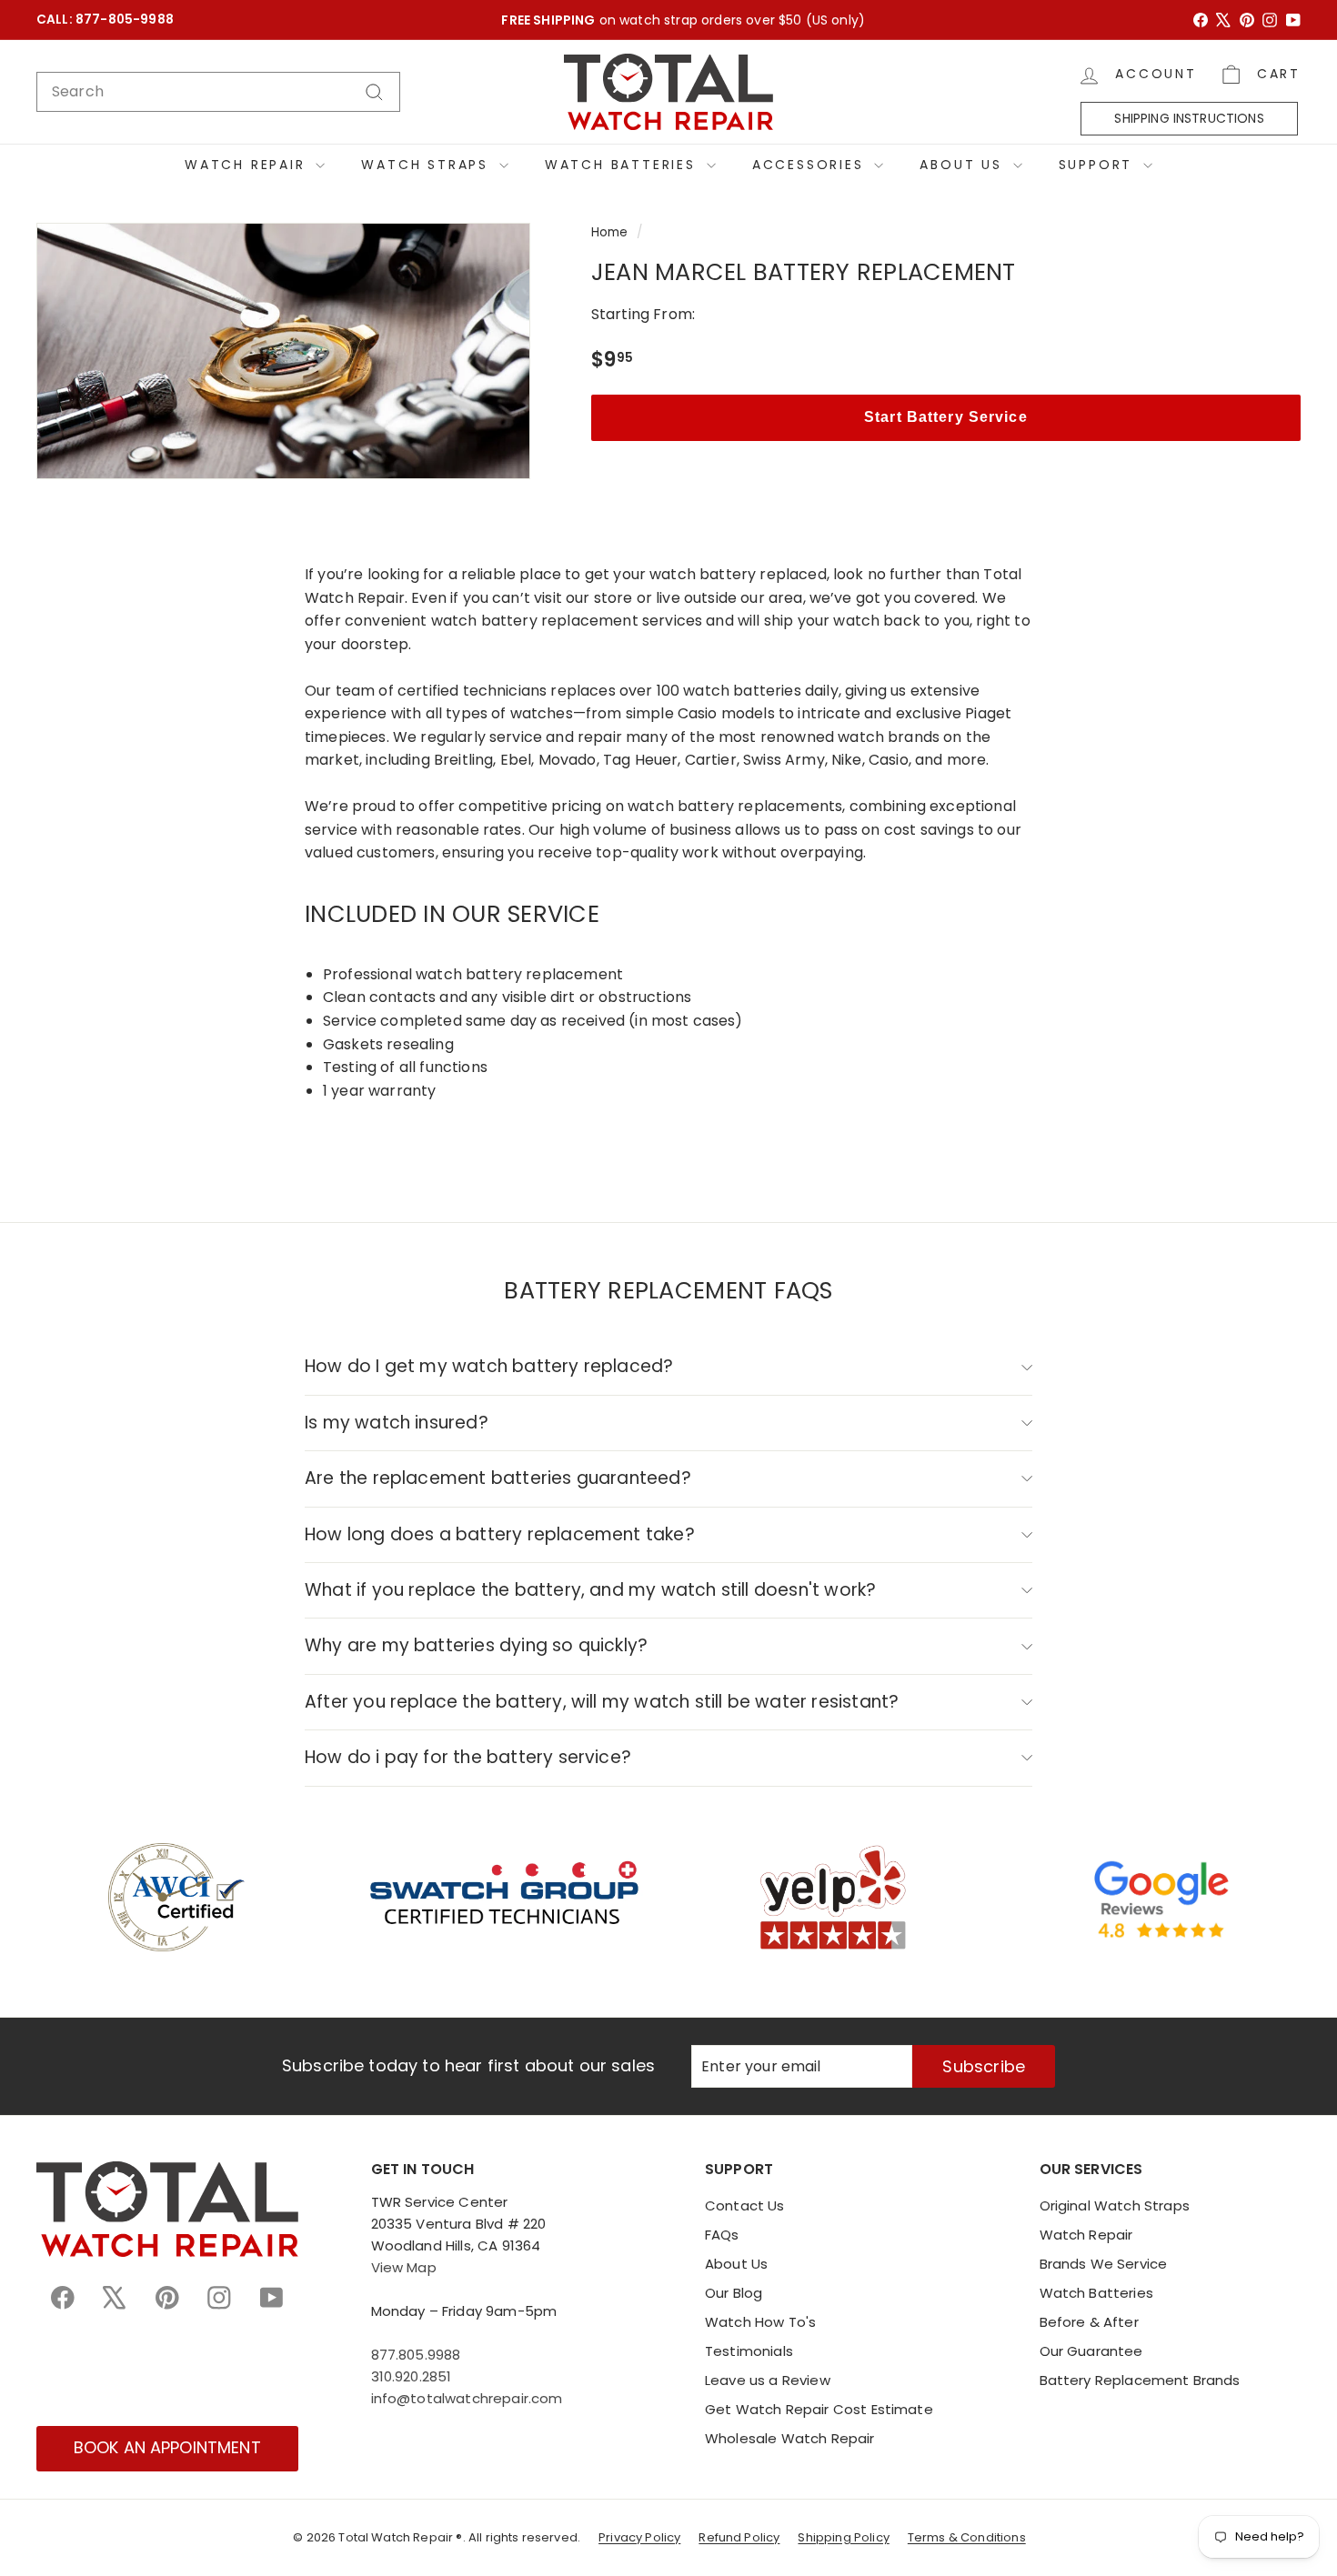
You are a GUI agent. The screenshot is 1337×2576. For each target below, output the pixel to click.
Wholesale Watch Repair (790, 2438)
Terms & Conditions (967, 2537)
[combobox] (218, 92)
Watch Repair (248, 165)
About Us (964, 165)
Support (1099, 165)
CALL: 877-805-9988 (105, 20)
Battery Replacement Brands (1140, 2380)
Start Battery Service (946, 417)
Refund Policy (739, 2537)
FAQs (722, 2235)
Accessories (811, 165)
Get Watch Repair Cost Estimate (819, 2409)
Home (610, 232)
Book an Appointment (167, 2447)
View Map (404, 2267)
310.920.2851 (412, 2376)
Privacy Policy (639, 2537)
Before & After (1089, 2322)
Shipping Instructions (1189, 118)
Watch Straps (427, 165)
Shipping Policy (843, 2537)
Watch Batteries (623, 165)
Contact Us (745, 2205)
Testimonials (749, 2351)
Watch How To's (760, 2322)
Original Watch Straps (1115, 2205)
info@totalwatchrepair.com (467, 2398)
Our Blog (734, 2293)
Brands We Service (1104, 2264)
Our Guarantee (1091, 2351)
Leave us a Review (768, 2380)
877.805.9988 (416, 2355)
